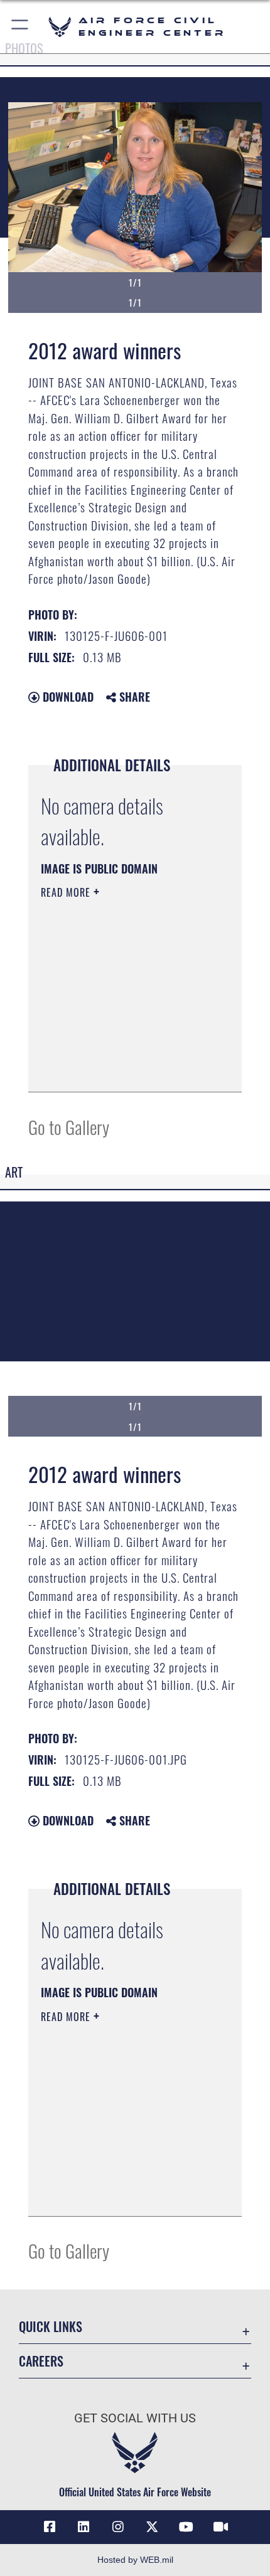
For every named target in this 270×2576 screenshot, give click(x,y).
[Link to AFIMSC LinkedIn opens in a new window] (84, 2527)
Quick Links (51, 2327)
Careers (41, 2361)
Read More (67, 892)
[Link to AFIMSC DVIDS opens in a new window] (220, 2527)
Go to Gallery (69, 1127)
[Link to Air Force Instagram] (118, 2527)
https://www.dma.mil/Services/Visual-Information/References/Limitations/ (117, 1051)
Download (67, 697)
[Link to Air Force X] (152, 2527)
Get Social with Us (135, 2418)
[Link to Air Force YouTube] (186, 2527)
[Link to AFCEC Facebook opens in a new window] (50, 2527)
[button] (20, 27)
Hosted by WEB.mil (135, 2560)
